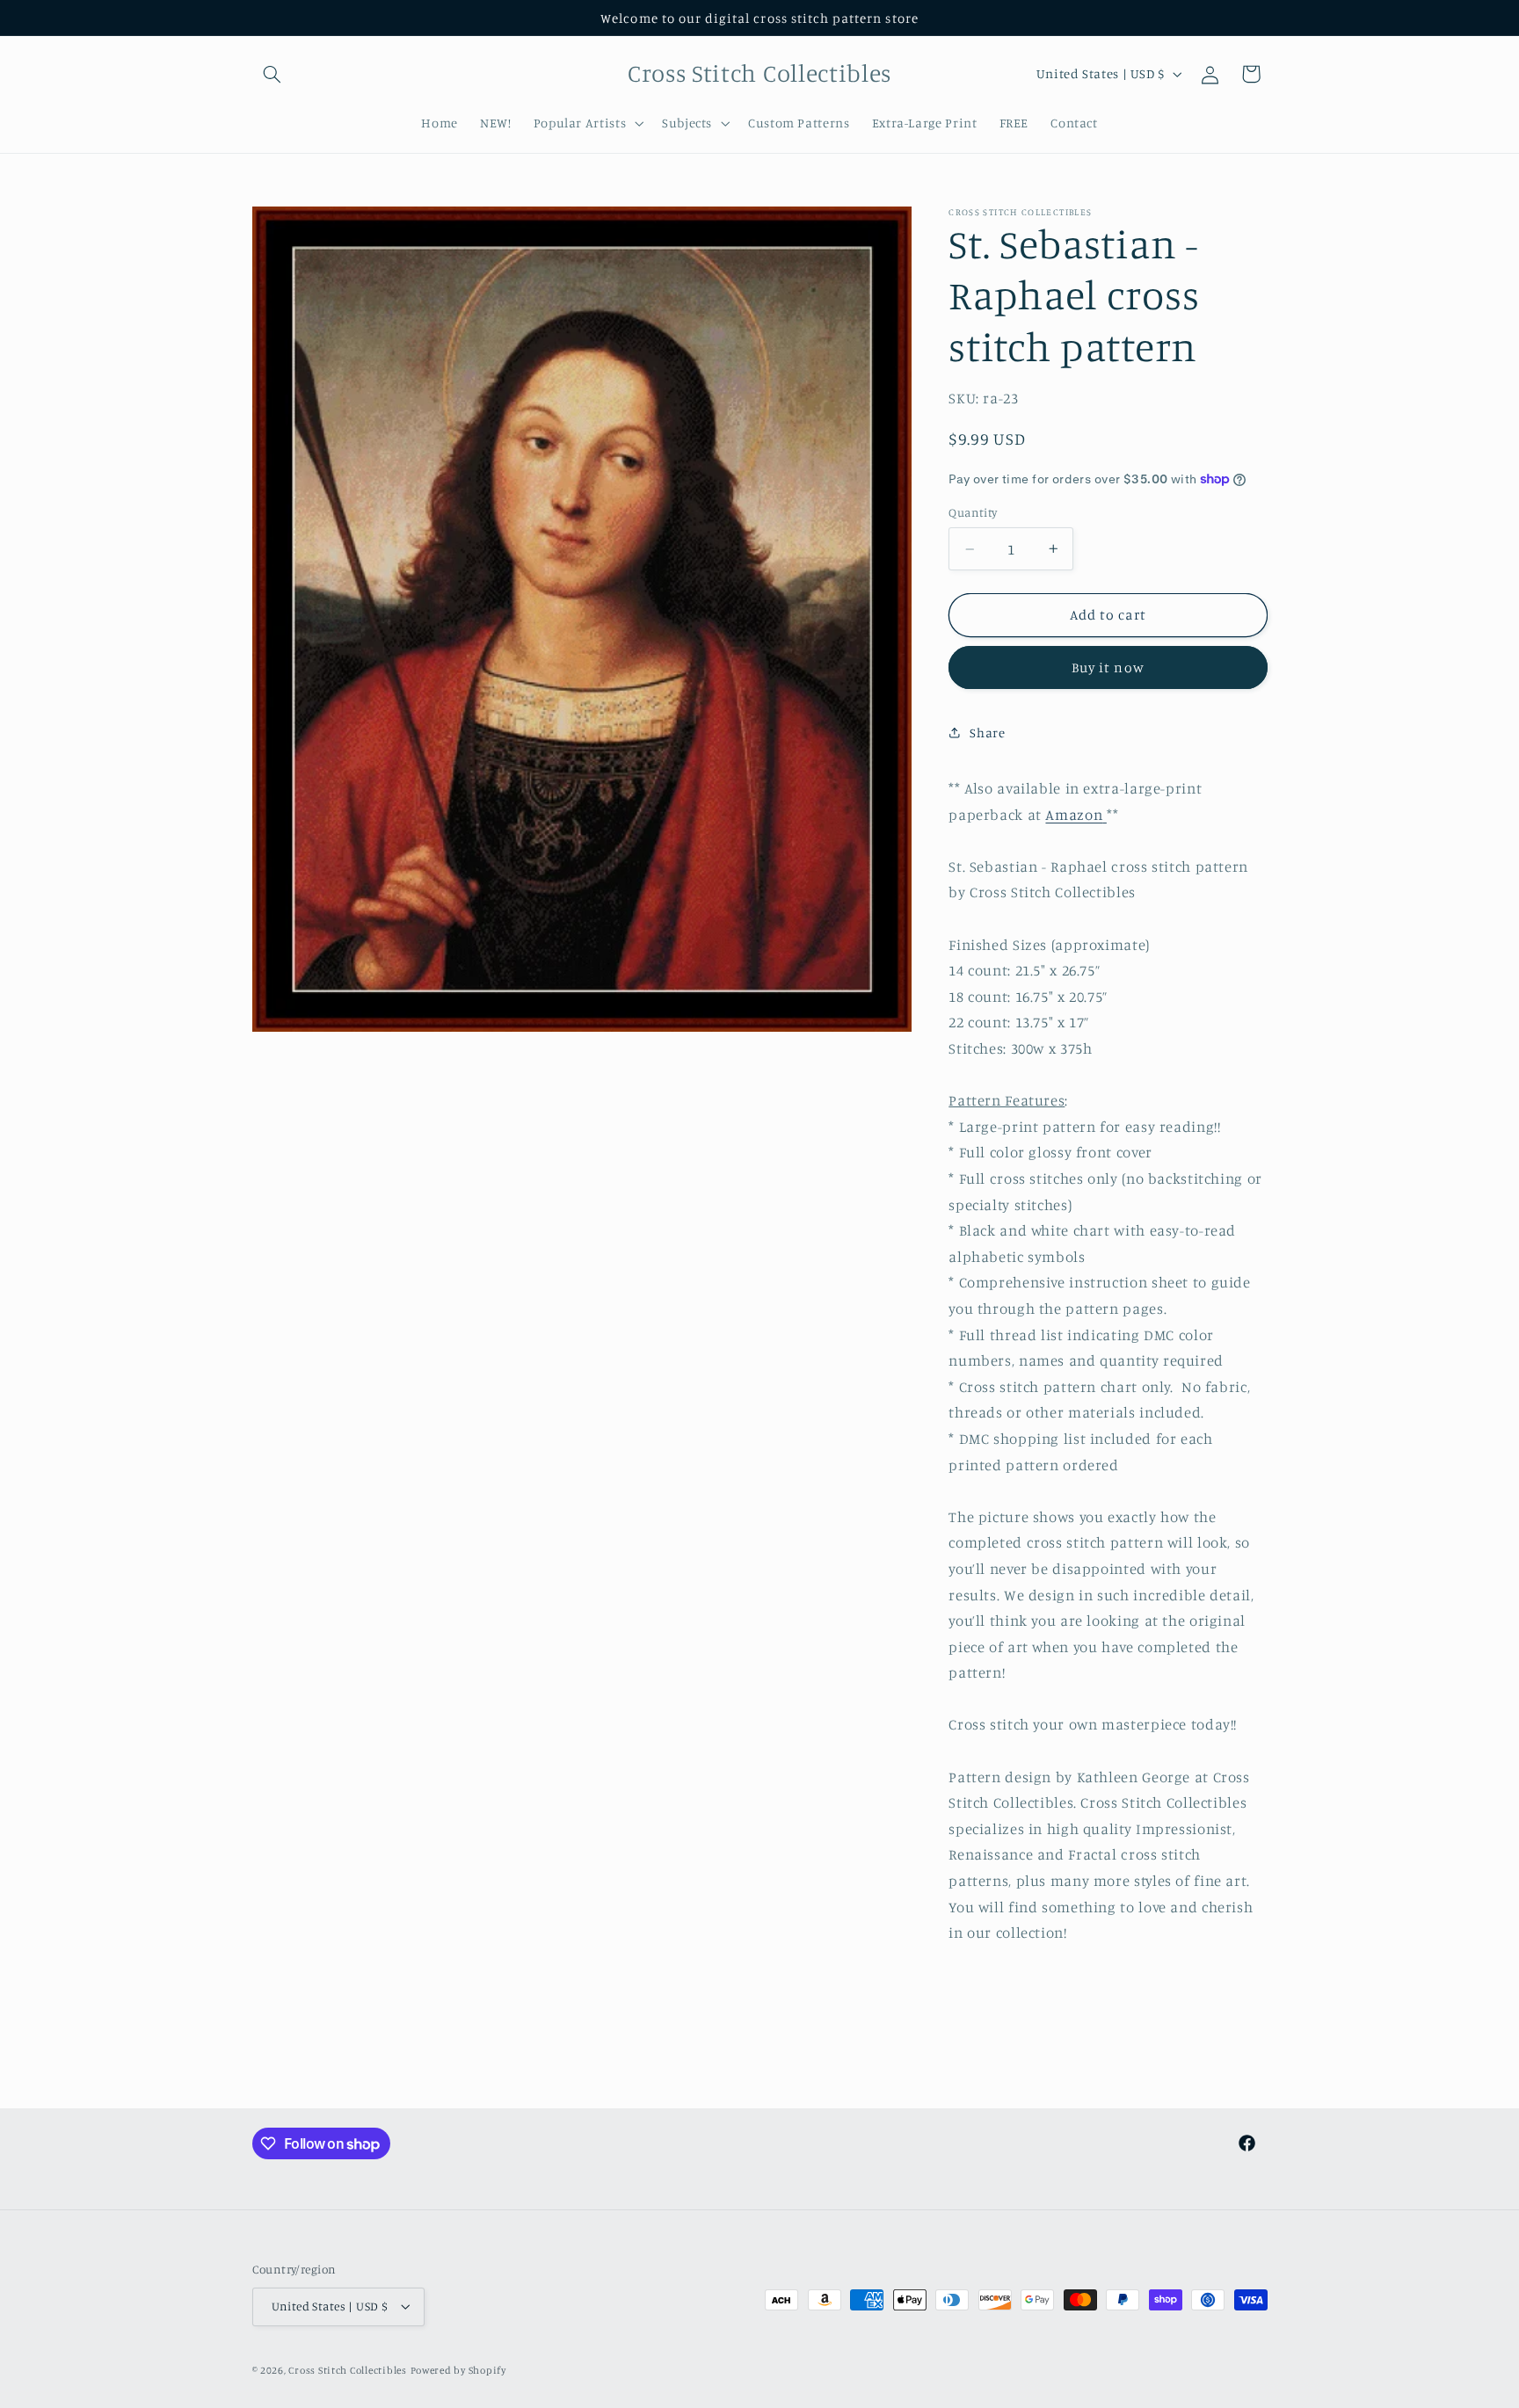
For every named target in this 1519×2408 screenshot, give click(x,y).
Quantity (973, 512)
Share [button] (987, 733)
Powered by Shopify (458, 2370)
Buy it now (1108, 667)
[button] (273, 74)
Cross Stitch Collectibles (347, 2370)
